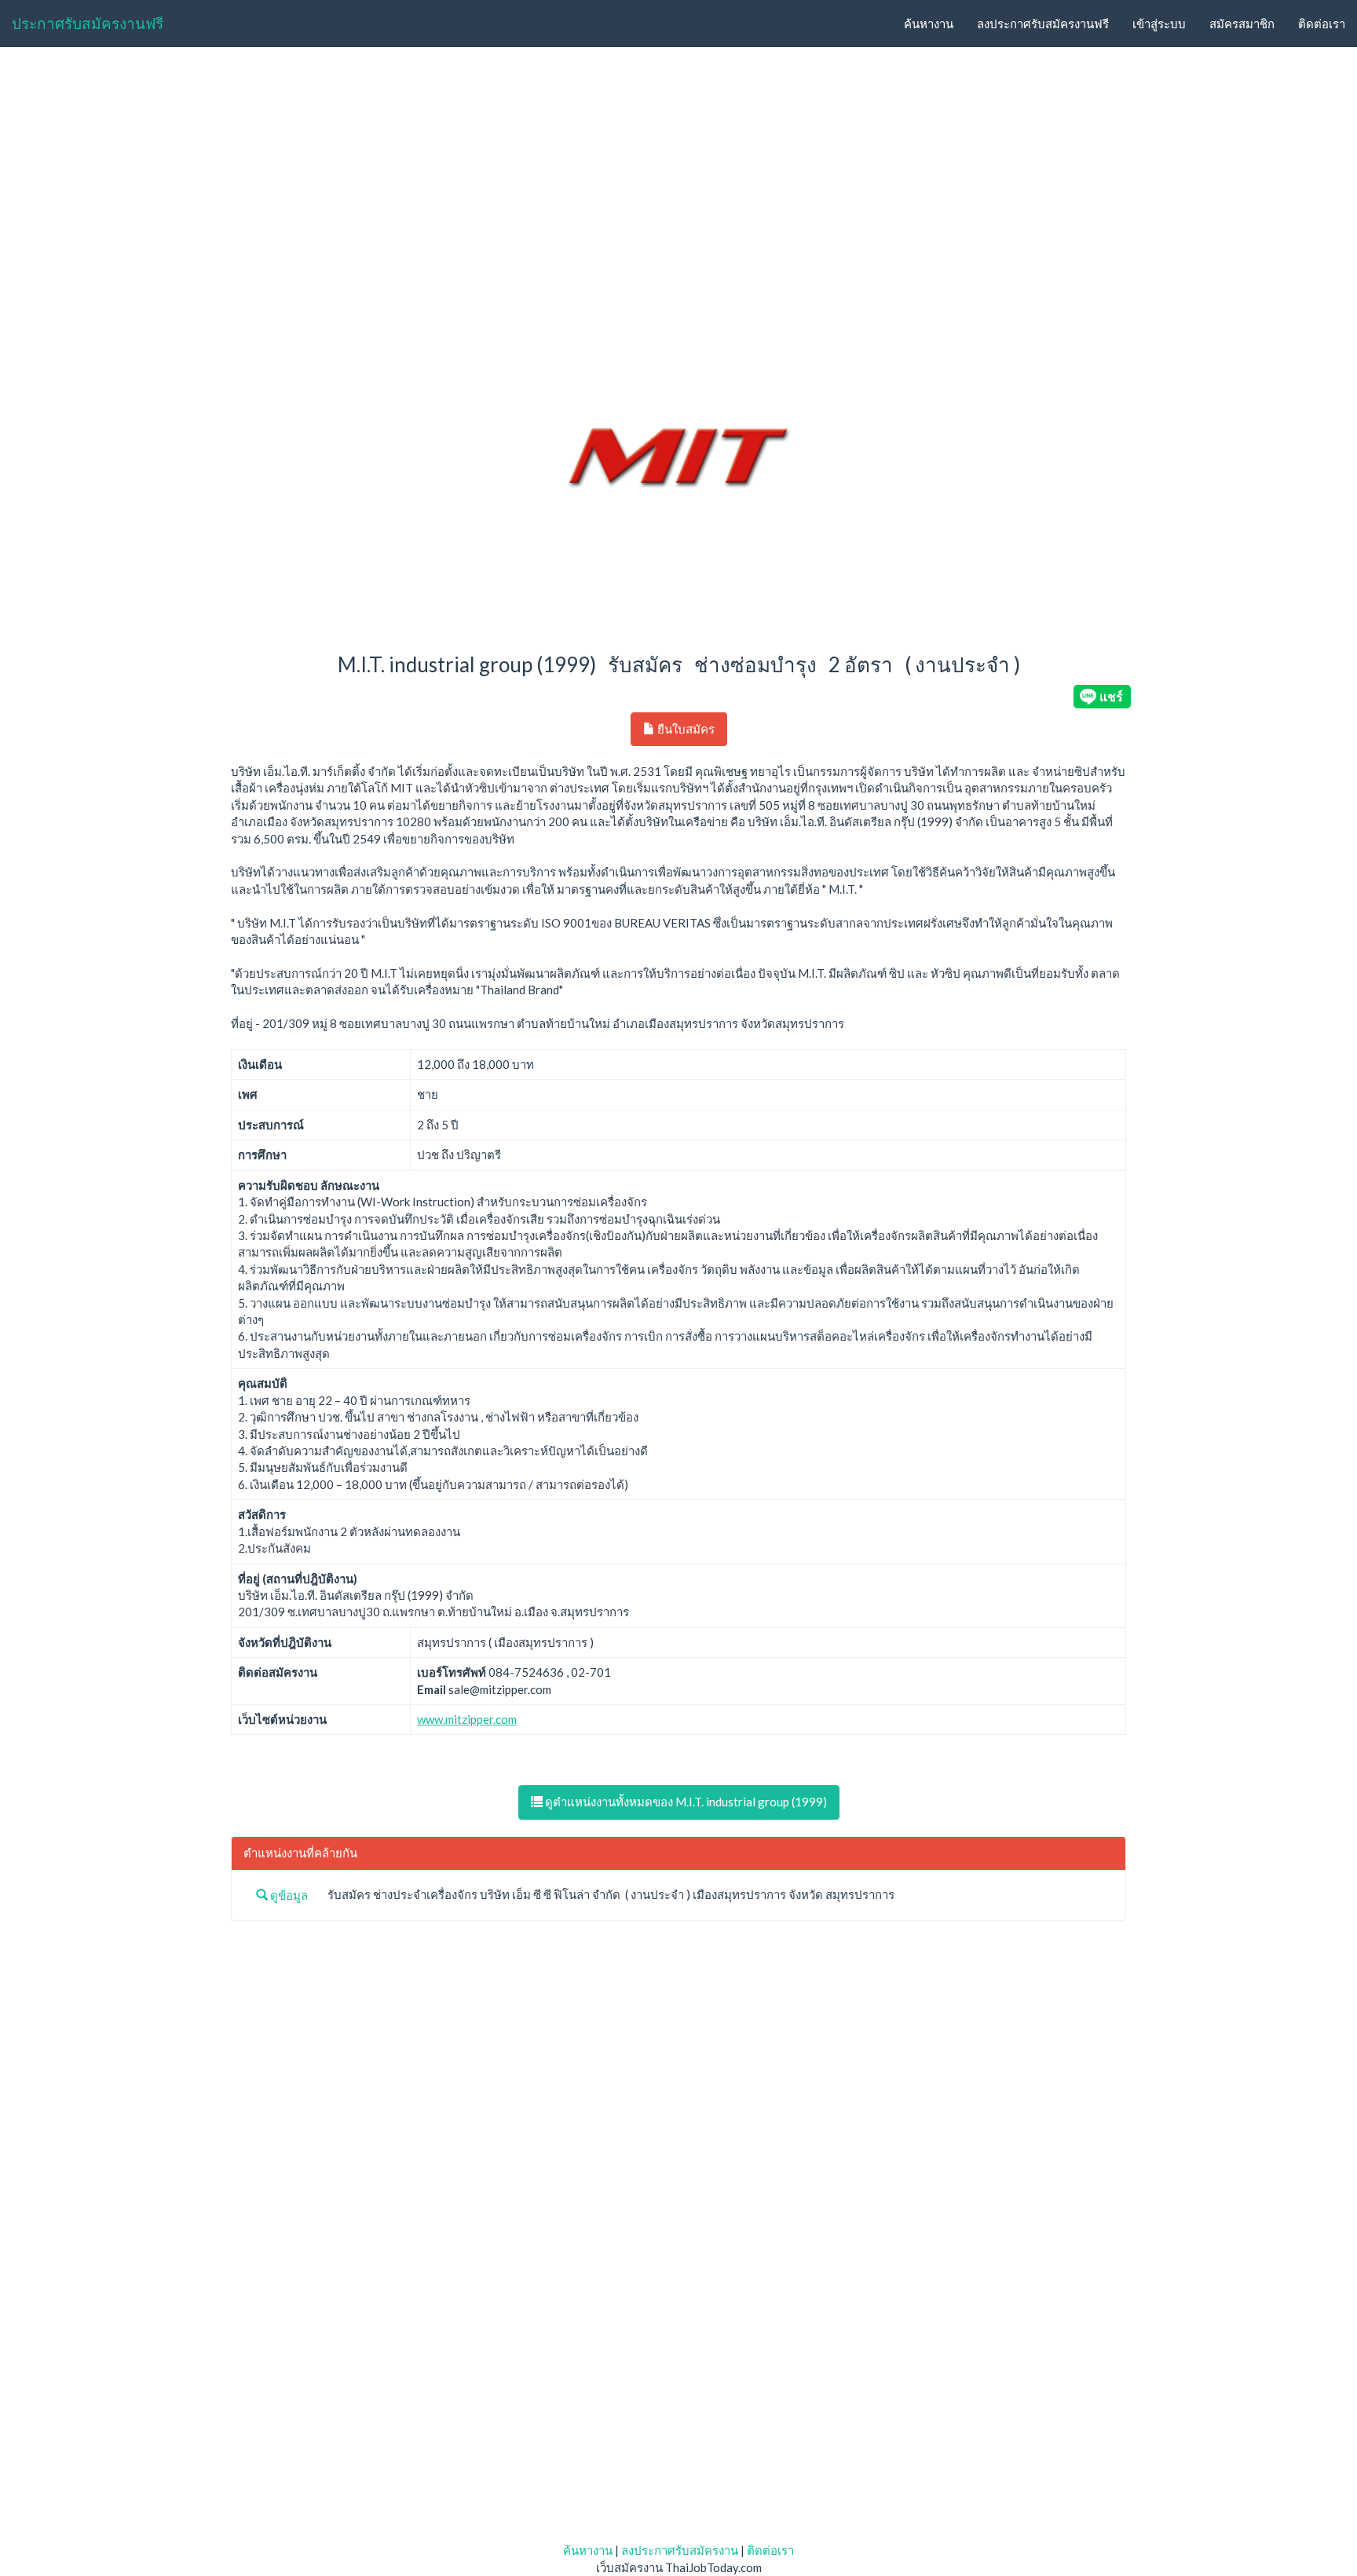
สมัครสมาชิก (1242, 24)
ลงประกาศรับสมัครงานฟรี (1043, 24)
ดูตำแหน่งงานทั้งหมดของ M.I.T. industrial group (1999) (685, 1802)
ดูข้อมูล (288, 1895)
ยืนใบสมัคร (685, 729)
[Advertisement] (678, 177)
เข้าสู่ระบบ (1159, 24)
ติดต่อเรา (1322, 24)
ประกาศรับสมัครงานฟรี (88, 23)
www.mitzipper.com (467, 1719)
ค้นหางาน (929, 24)
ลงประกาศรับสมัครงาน (680, 2550)
